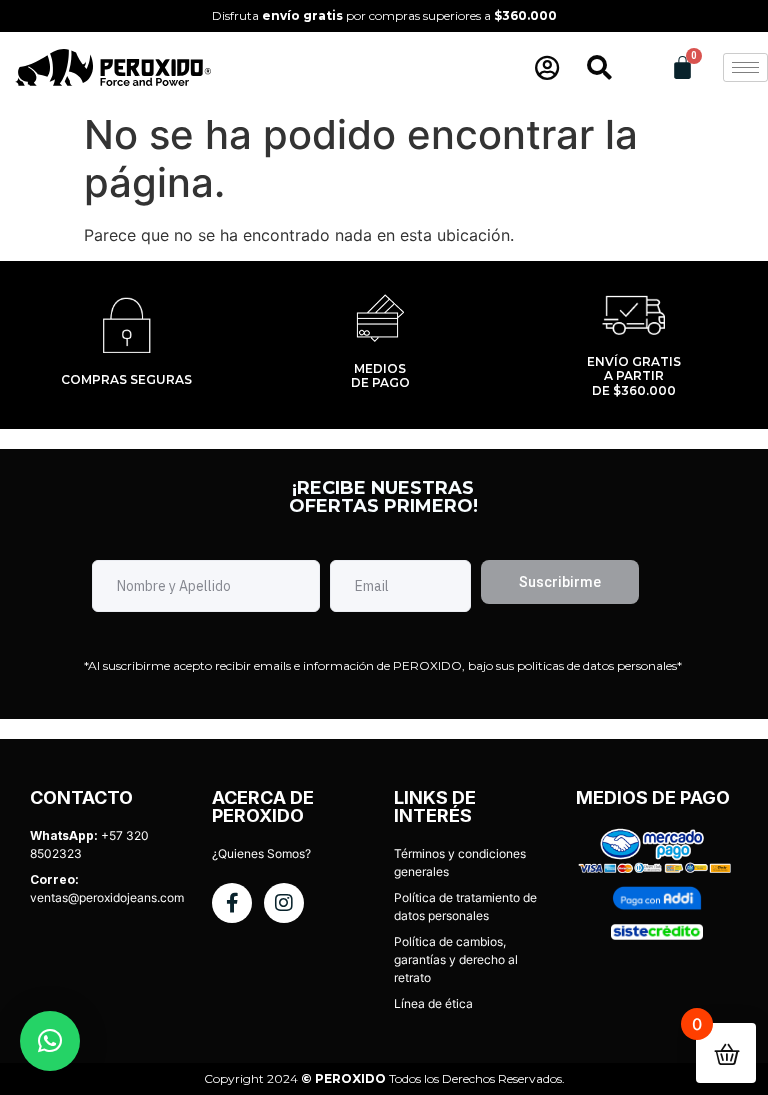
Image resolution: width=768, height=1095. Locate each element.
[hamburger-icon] (745, 67)
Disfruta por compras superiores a (384, 15)
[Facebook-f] (232, 903)
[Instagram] (284, 903)
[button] (50, 1041)
